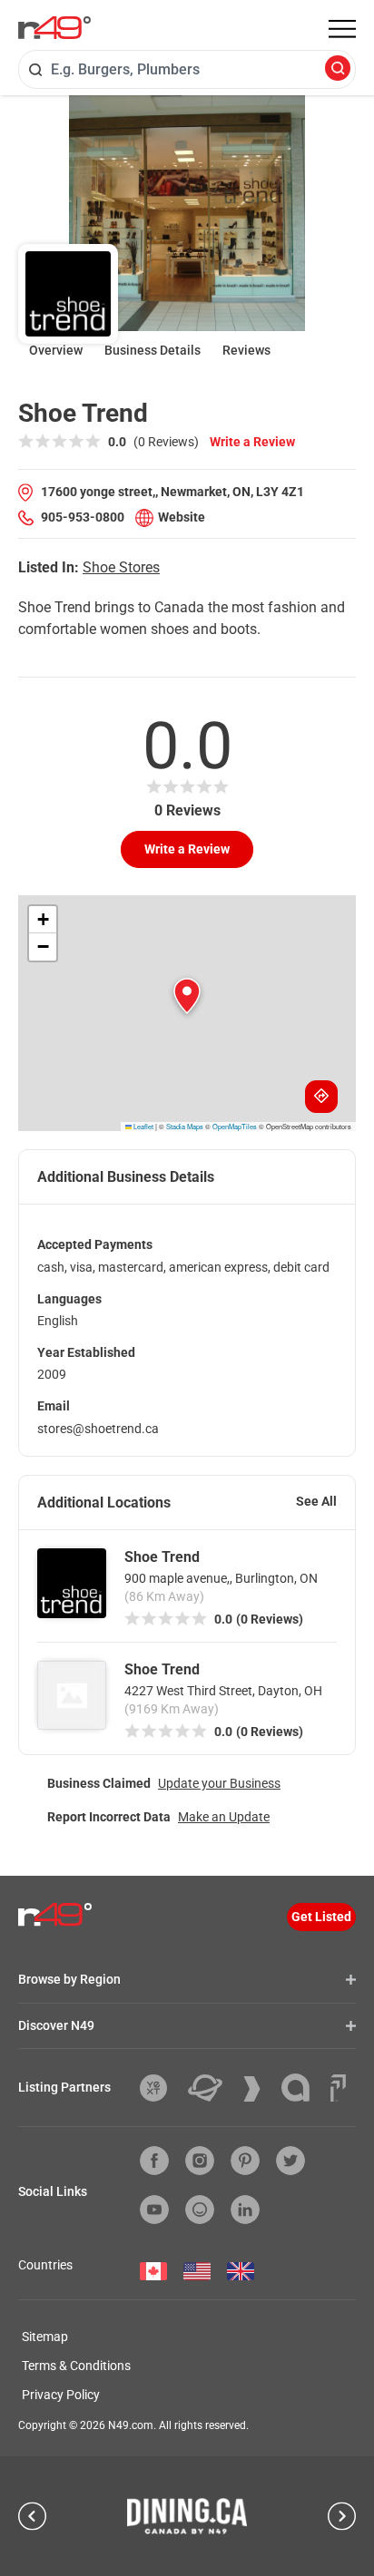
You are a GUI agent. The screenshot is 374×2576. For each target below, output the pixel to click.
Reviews (246, 350)
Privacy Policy (61, 2395)
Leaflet (143, 1126)
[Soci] (338, 2088)
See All (316, 1501)
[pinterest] (245, 2161)
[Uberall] (212, 2088)
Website (182, 517)
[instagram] (200, 2161)
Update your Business (219, 1783)
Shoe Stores (121, 567)
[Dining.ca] (187, 2516)
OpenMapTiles (235, 1126)
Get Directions (321, 1097)
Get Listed (321, 1917)
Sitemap (45, 2337)
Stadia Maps (185, 1126)
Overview (56, 350)
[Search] (338, 69)
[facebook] (154, 2161)
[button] (187, 996)
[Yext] (160, 2088)
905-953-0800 (83, 517)
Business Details (153, 350)
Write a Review (252, 442)
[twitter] (290, 2161)
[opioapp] (200, 2210)
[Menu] (342, 29)
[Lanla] (302, 2088)
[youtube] (154, 2210)
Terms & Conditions (76, 2366)
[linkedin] (245, 2210)
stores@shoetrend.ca (98, 1429)
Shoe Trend (162, 1557)
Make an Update (224, 1817)
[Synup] (259, 2089)
